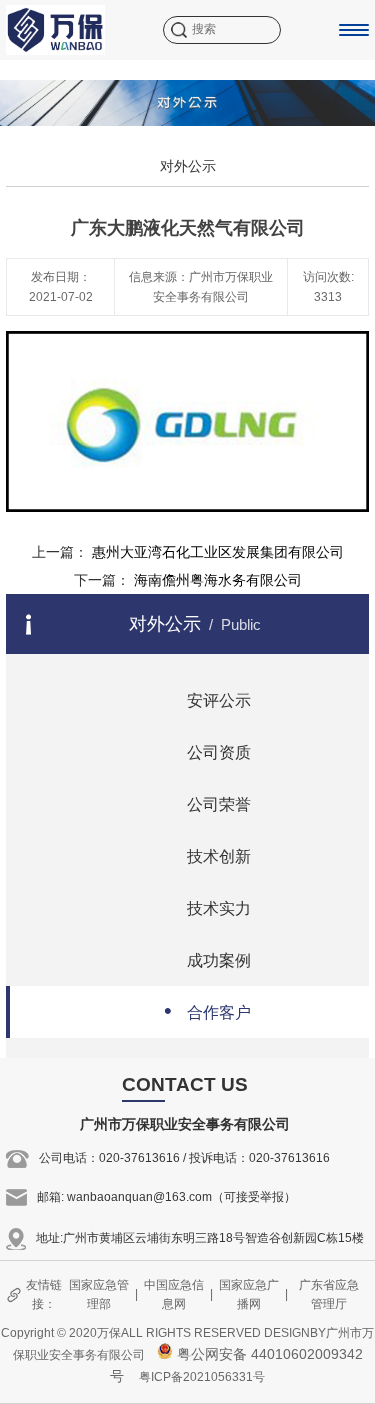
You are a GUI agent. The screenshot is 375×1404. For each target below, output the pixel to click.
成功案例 (207, 958)
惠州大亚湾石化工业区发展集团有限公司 (218, 552)
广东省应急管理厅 (329, 1294)
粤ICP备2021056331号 (202, 1377)
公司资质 (207, 750)
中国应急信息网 (174, 1294)
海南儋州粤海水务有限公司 (218, 580)
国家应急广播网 (249, 1294)
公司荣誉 (207, 802)
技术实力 (207, 906)
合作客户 (207, 1010)
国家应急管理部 (99, 1294)
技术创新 (207, 854)
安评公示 (207, 698)
